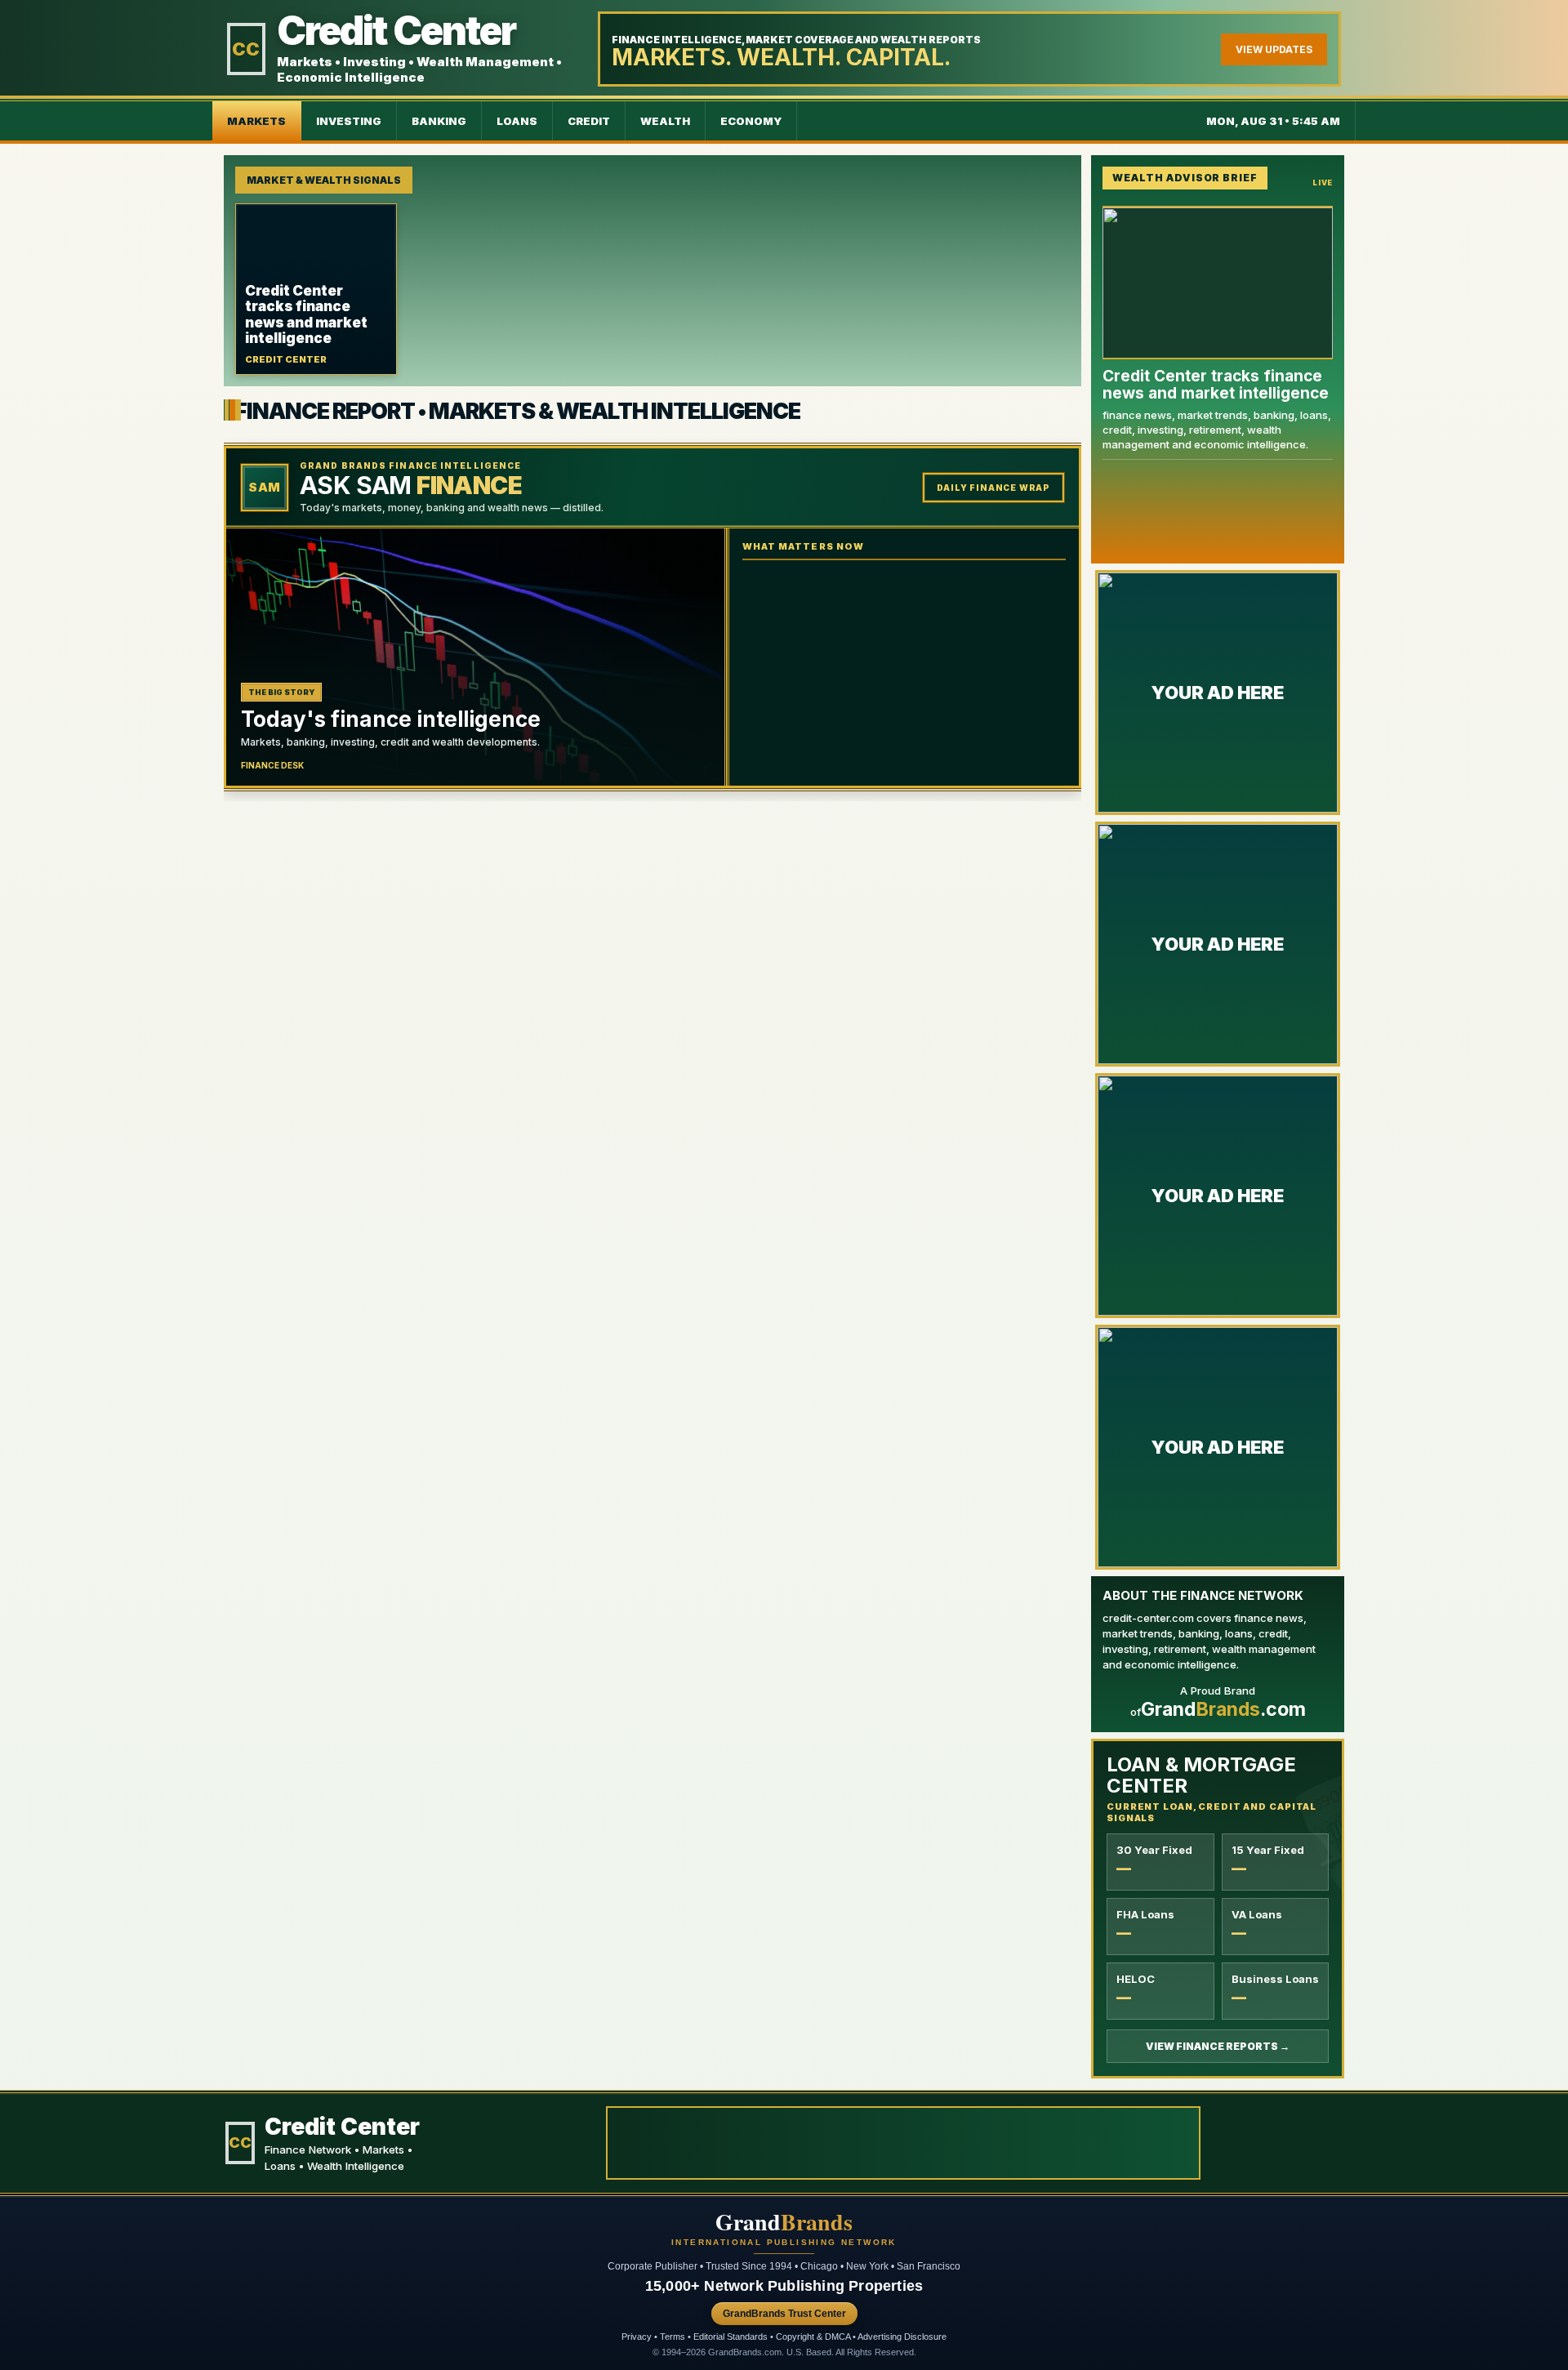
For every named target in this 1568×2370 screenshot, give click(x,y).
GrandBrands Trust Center (784, 2314)
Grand (784, 2222)
